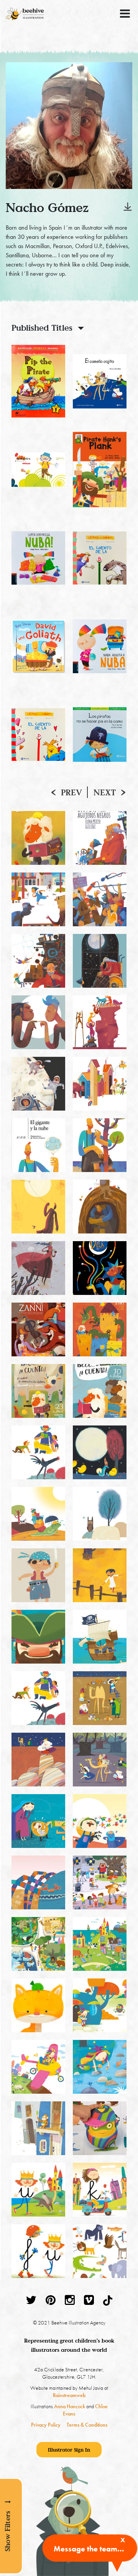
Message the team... (89, 2549)
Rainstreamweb (69, 2395)
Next (105, 792)
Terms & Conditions (87, 2425)
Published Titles (42, 328)
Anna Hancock (70, 2406)
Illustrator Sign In (69, 2450)
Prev (71, 792)
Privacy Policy (46, 2425)
